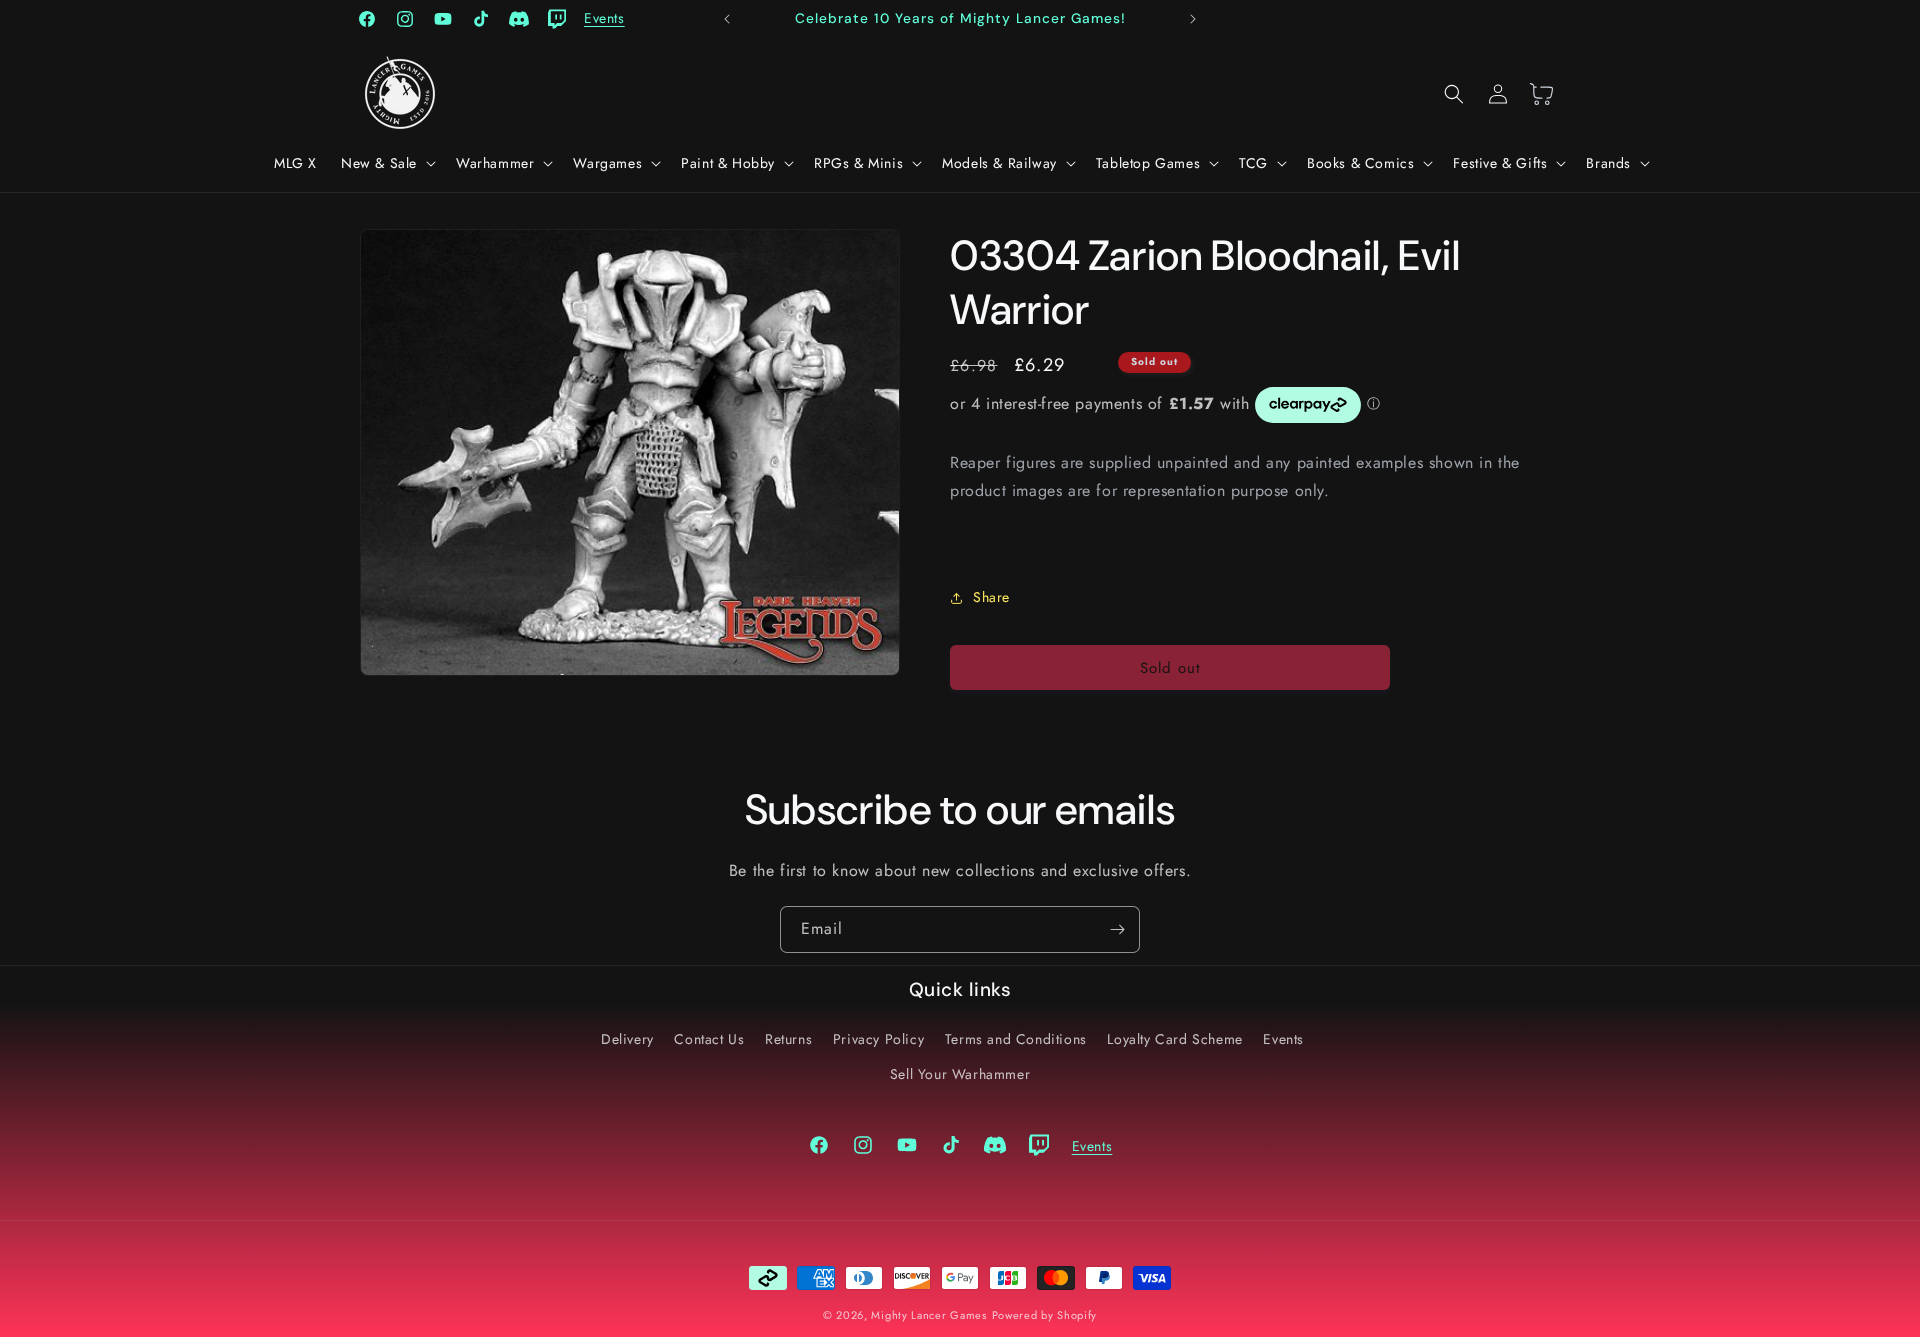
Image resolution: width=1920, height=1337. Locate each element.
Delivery (627, 1039)
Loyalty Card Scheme (1174, 1039)
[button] (386, 163)
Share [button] (991, 597)
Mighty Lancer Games (928, 1315)
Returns (788, 1039)
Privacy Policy (878, 1039)
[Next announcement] (1193, 19)
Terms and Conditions (1016, 1039)
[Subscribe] (1117, 929)
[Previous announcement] (727, 19)
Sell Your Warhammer (960, 1074)
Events (1283, 1039)
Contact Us (709, 1039)
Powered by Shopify (1045, 1315)
